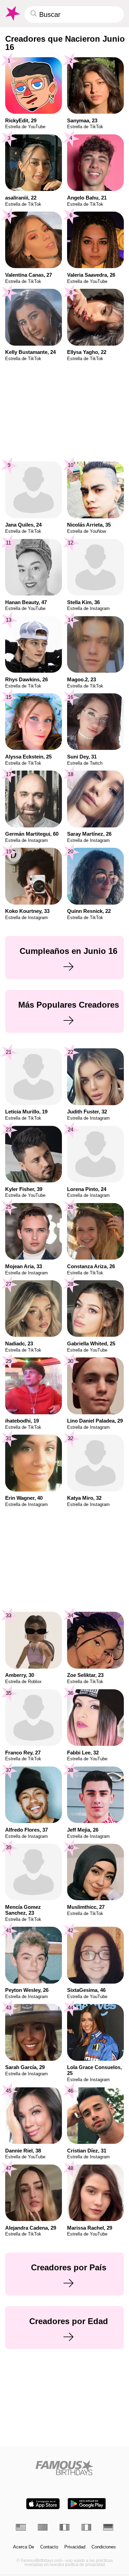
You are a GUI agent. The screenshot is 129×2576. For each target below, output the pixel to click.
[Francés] (64, 2527)
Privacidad (75, 2547)
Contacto (49, 2547)
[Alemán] (108, 2527)
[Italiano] (87, 2527)
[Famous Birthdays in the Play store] (87, 2504)
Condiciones (104, 2547)
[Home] (64, 2468)
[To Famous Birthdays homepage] (12, 13)
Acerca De (24, 2547)
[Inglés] (21, 2527)
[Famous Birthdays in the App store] (43, 2504)
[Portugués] (43, 2527)
